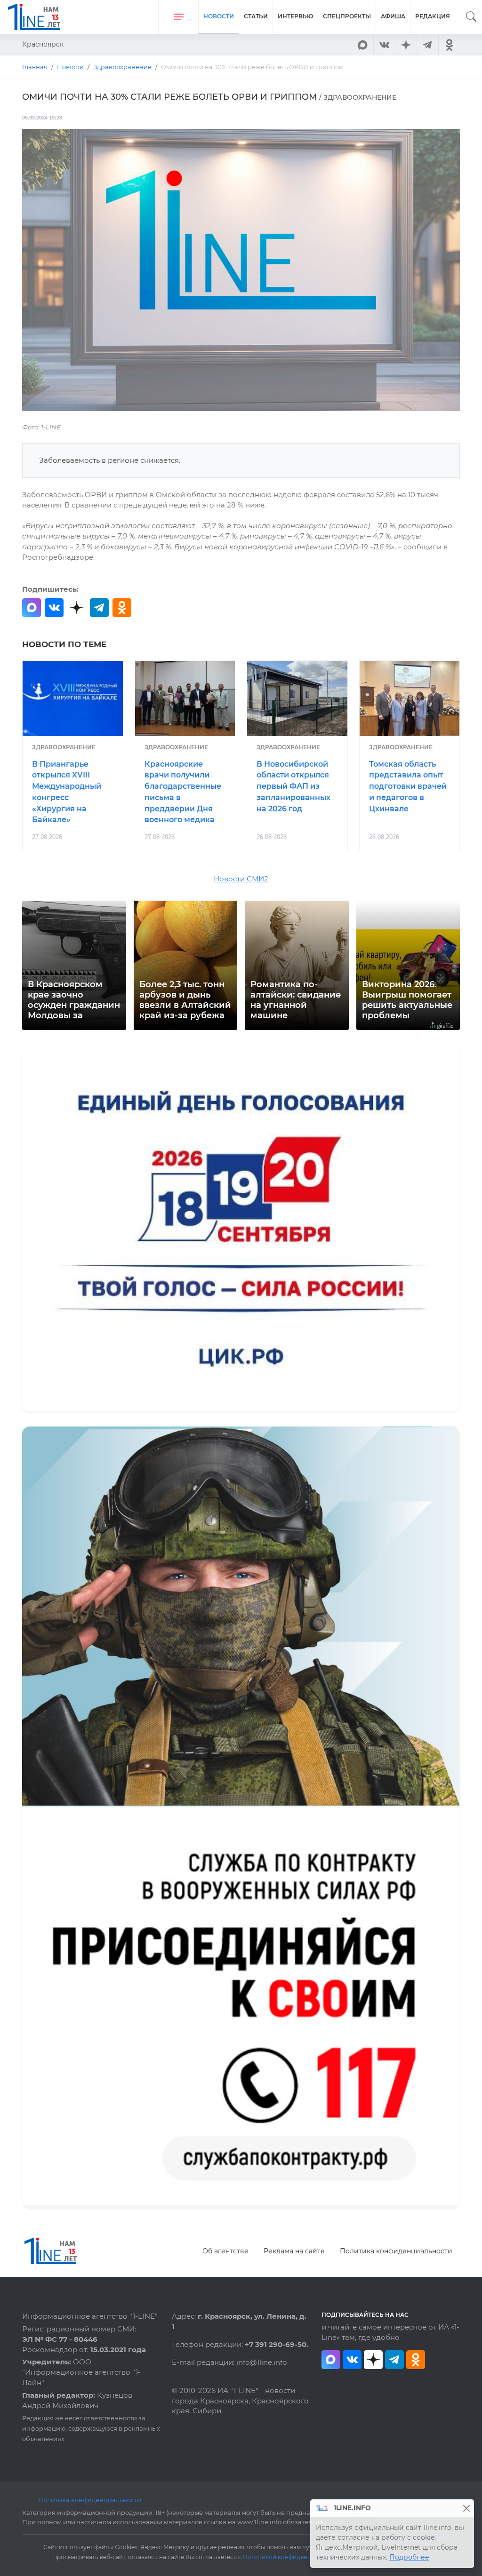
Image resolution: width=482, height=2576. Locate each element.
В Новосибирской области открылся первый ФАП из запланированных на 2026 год (293, 786)
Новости (219, 16)
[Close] (466, 2508)
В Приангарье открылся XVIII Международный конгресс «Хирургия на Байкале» (67, 792)
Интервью (295, 16)
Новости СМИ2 (241, 879)
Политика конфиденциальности (396, 2251)
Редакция (433, 16)
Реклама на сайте (294, 2251)
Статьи (256, 16)
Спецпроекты (347, 16)
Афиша (393, 16)
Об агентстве (225, 2251)
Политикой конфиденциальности (293, 2557)
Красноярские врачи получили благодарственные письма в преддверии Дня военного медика (183, 792)
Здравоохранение (64, 747)
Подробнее (409, 2557)
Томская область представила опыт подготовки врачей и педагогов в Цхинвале (408, 786)
